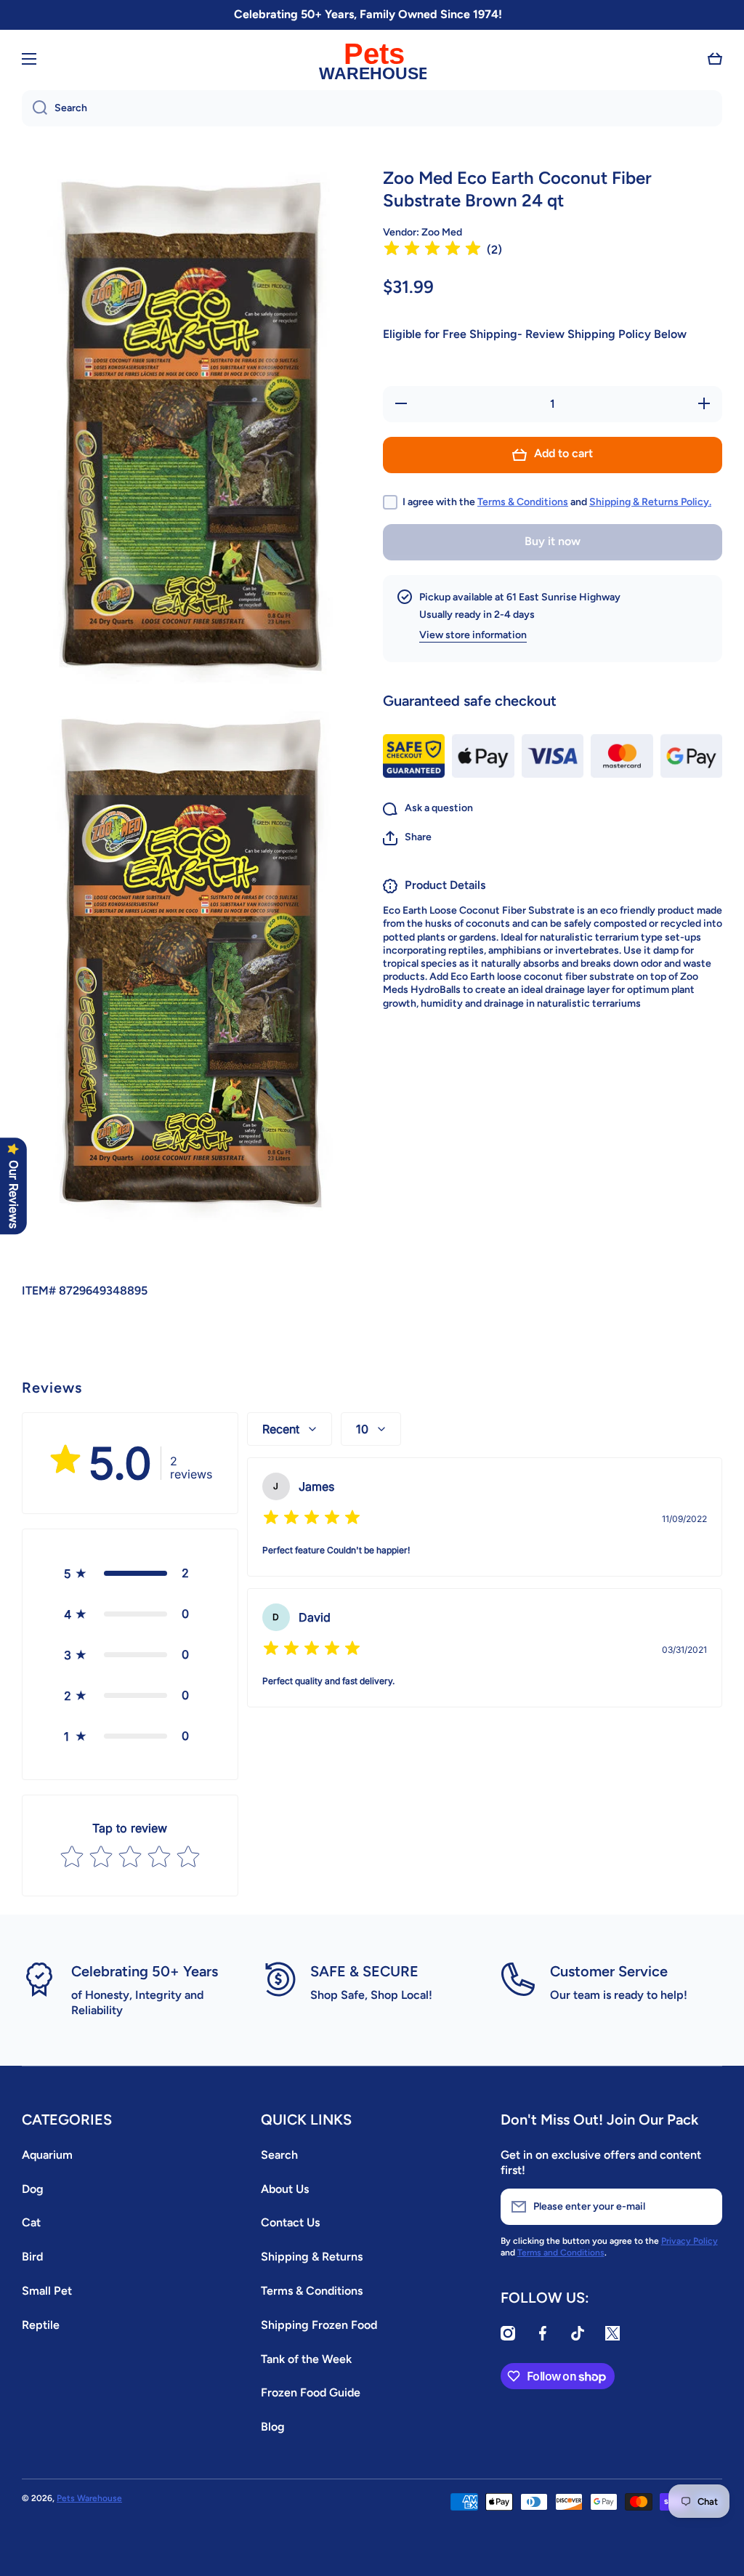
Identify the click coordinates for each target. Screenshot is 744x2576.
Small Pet (47, 2291)
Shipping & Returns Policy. (650, 502)
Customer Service (609, 1971)
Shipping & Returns (312, 2257)
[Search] (35, 108)
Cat (31, 2222)
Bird (32, 2257)
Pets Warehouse (89, 2498)
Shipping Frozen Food (319, 2325)
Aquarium (47, 2155)
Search (279, 2155)
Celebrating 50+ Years (145, 1971)
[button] (715, 59)
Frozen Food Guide (311, 2392)
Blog (273, 2427)
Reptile (41, 2325)
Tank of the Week (306, 2359)
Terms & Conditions (523, 502)
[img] (432, 250)
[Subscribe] (704, 2207)
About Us (285, 2189)
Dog (33, 2189)
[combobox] (372, 108)
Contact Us (290, 2222)
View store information (473, 635)
